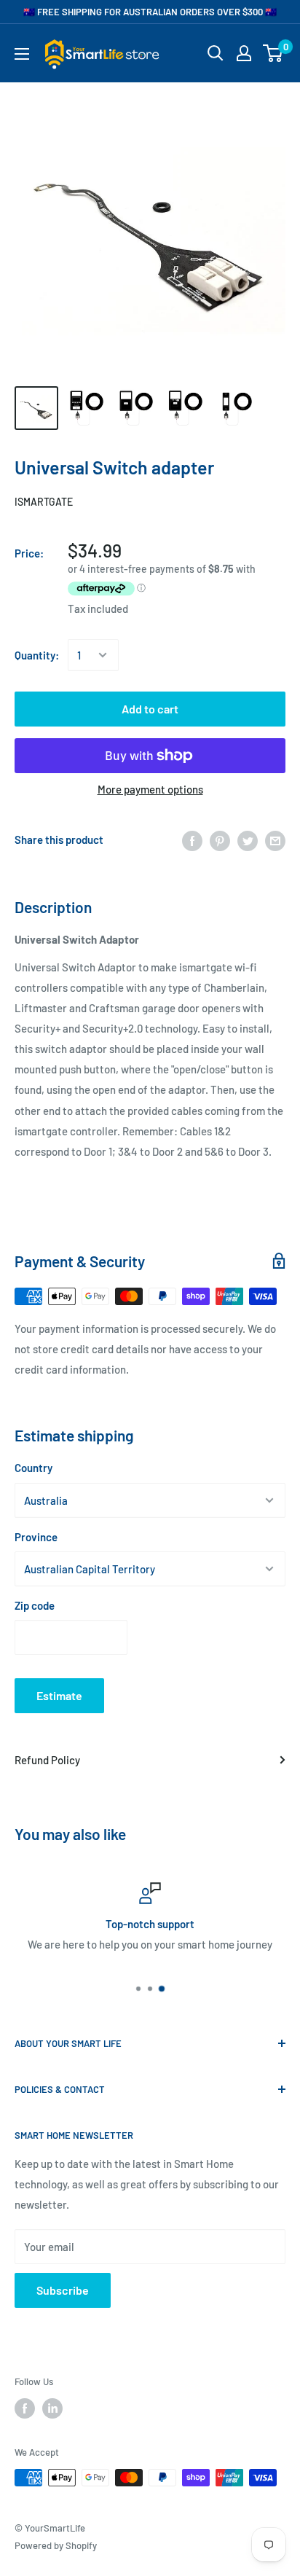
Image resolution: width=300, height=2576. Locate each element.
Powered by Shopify (56, 2545)
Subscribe (63, 2290)
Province (36, 1537)
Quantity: (37, 655)
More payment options (150, 789)
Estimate (59, 1695)
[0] (273, 53)
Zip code (35, 1605)
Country (33, 1468)
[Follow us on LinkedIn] (52, 2408)
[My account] (244, 53)
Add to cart (150, 709)
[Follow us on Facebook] (25, 2408)
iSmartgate (44, 502)
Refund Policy (47, 1760)
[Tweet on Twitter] (248, 839)
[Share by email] (275, 839)
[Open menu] (22, 54)
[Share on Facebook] (192, 839)
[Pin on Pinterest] (220, 839)
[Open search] (216, 53)
